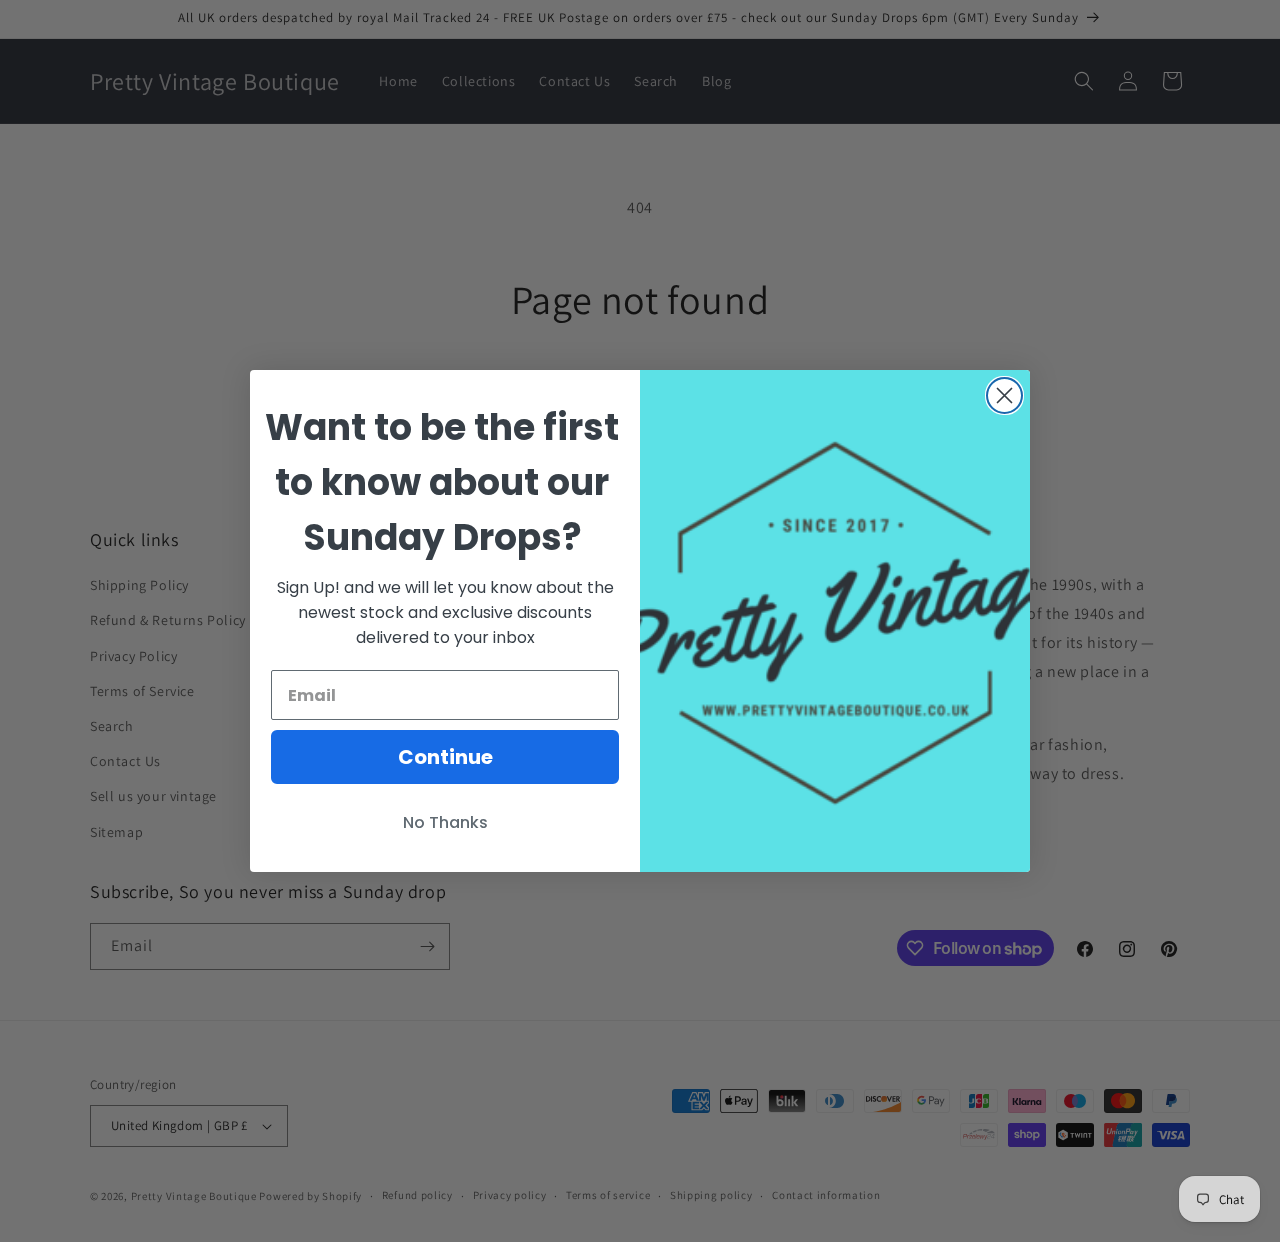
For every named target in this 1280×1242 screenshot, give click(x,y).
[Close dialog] (1004, 395)
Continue (445, 757)
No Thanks (445, 822)
